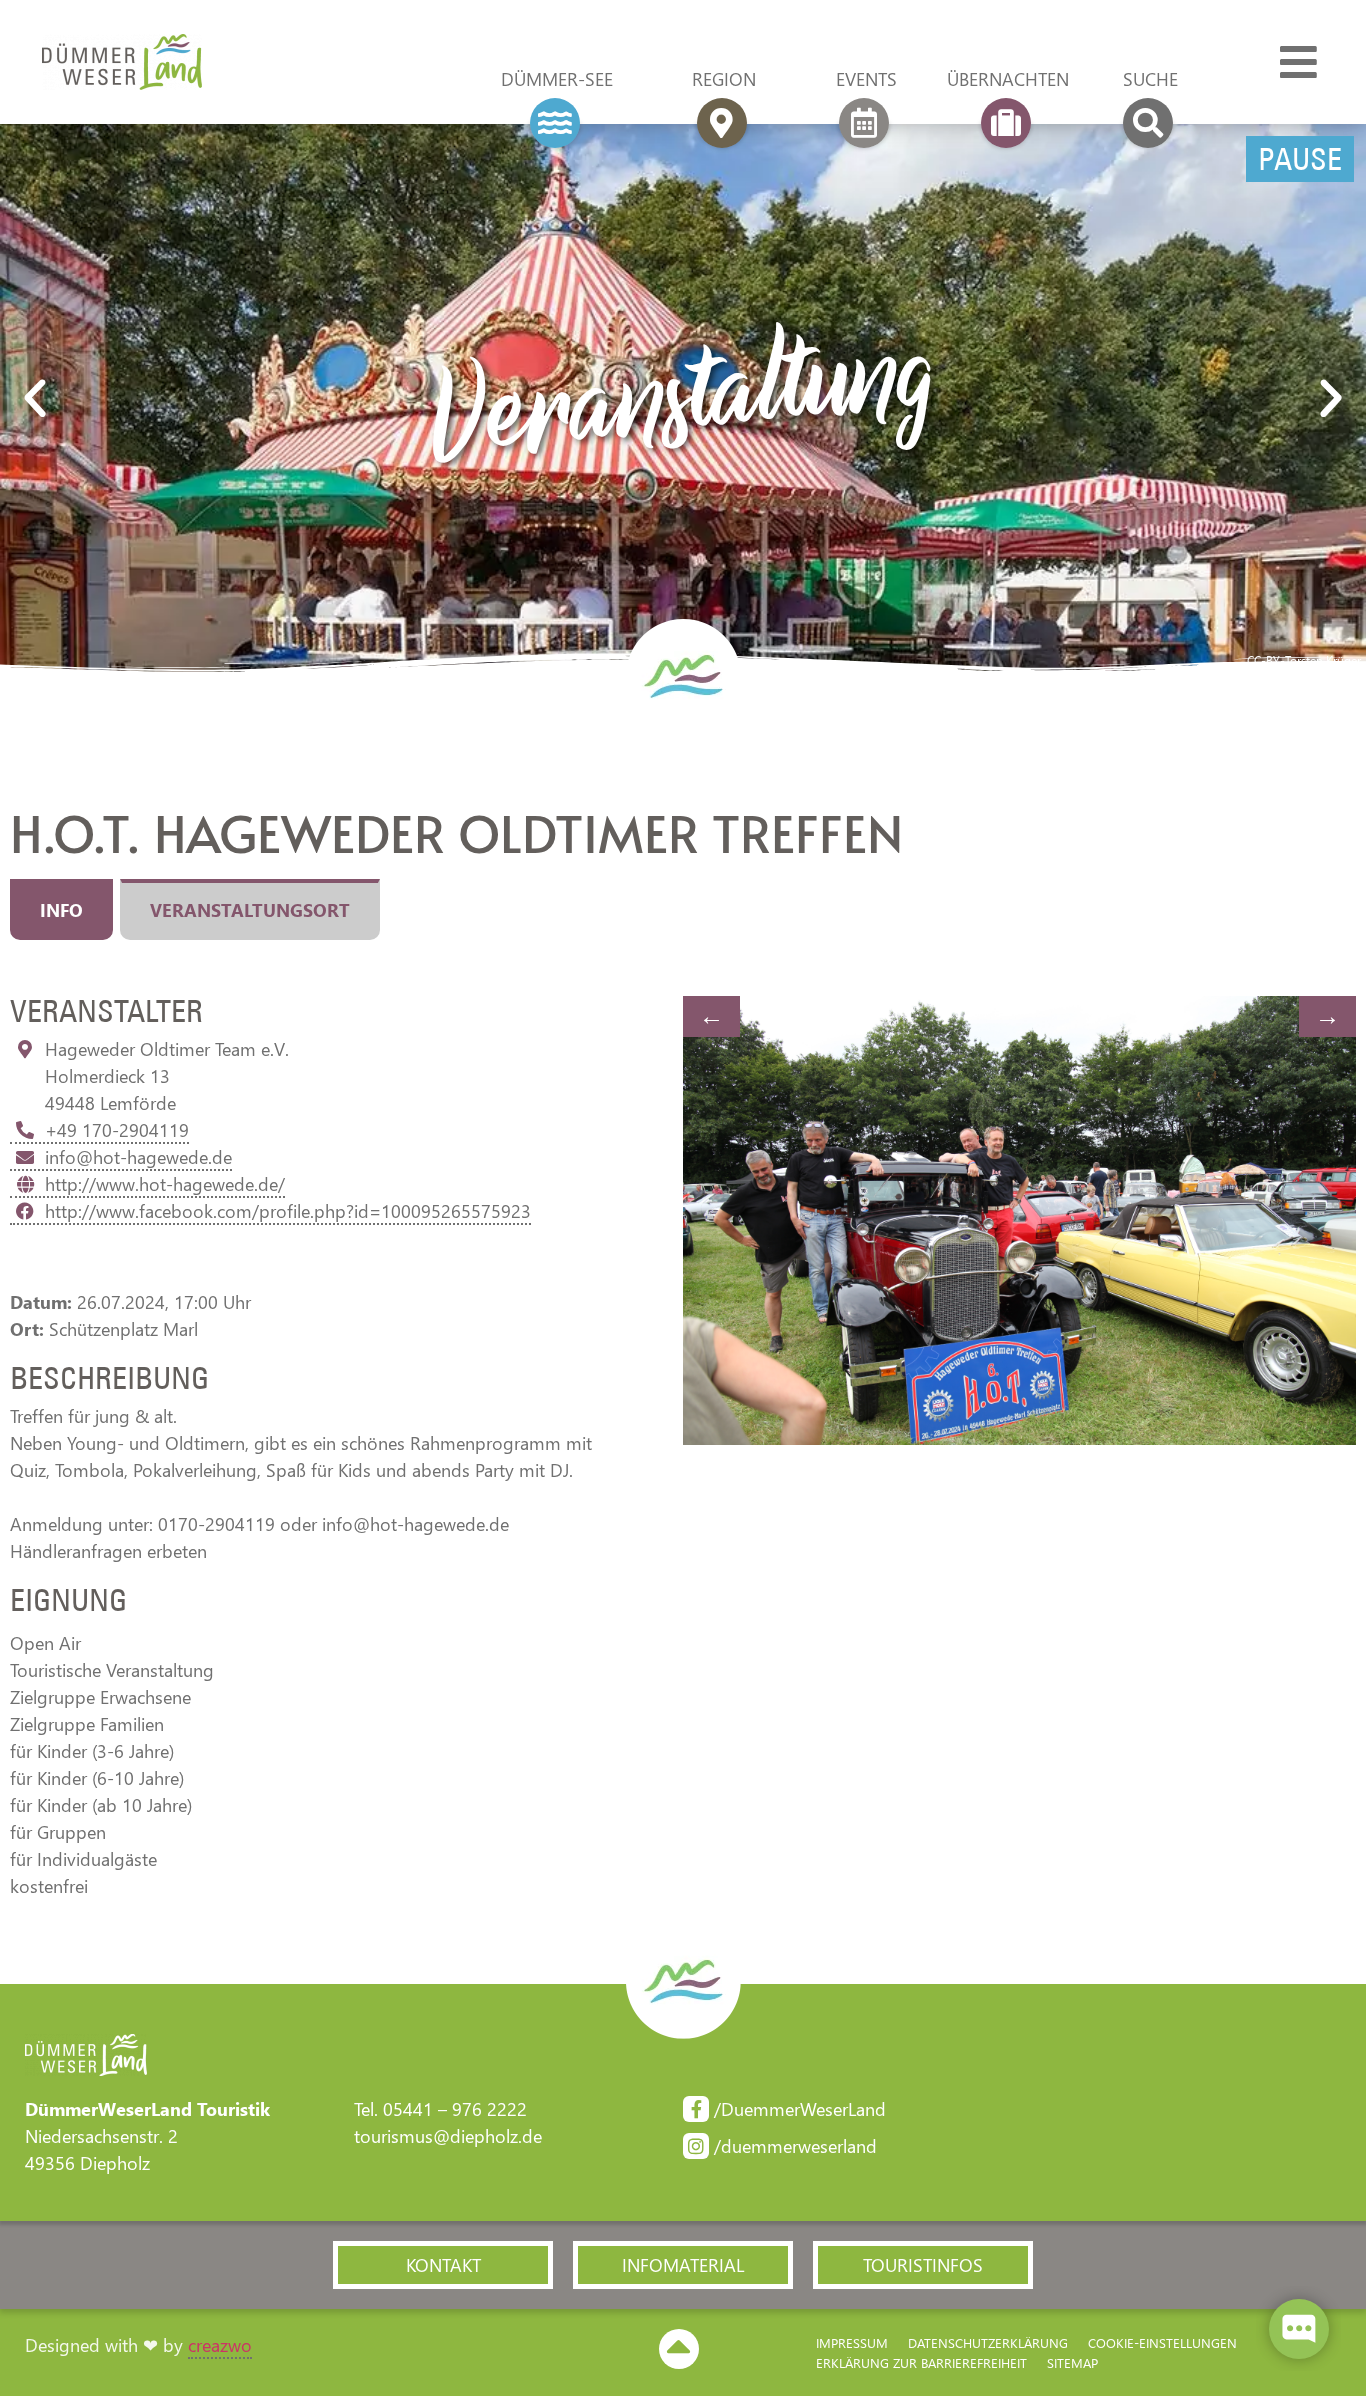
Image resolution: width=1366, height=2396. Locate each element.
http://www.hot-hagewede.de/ (165, 1184)
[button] (35, 399)
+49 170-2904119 (117, 1130)
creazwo (220, 2345)
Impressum (852, 2342)
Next (1327, 1016)
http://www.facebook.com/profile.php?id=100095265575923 (288, 1211)
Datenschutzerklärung (988, 2342)
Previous (711, 1016)
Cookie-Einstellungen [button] (1162, 2342)
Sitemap (1072, 2362)
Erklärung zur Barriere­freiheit (921, 2362)
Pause (1300, 159)
